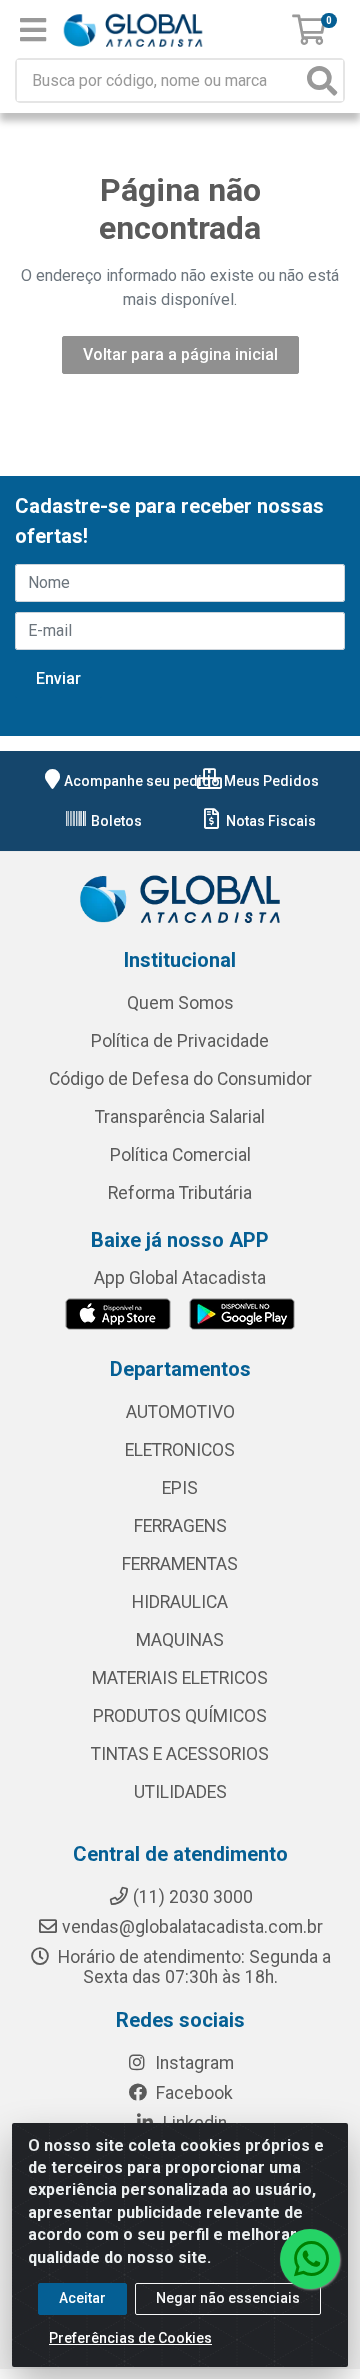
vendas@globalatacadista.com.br (192, 1927)
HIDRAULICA (180, 1602)
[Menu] (33, 30)
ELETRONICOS (180, 1450)
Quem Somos (180, 1003)
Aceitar (82, 2298)
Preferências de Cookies (130, 2338)
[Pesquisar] (322, 80)
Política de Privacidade (180, 1041)
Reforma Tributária (180, 1193)
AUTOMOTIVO (180, 1412)
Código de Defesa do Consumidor (180, 1079)
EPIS (180, 1488)
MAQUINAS (180, 1640)
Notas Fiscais (269, 821)
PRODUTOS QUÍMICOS (180, 1716)
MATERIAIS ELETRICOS (180, 1678)
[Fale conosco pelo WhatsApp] (310, 2259)
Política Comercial (180, 1155)
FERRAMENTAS (180, 1564)
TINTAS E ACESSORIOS (180, 1754)
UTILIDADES (180, 1792)
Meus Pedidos (270, 781)
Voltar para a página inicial (180, 354)
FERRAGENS (180, 1526)
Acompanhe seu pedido (142, 781)
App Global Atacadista (180, 1278)
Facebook (192, 2093)
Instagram (192, 2063)
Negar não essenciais (228, 2298)
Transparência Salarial (180, 1117)
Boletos (115, 821)
